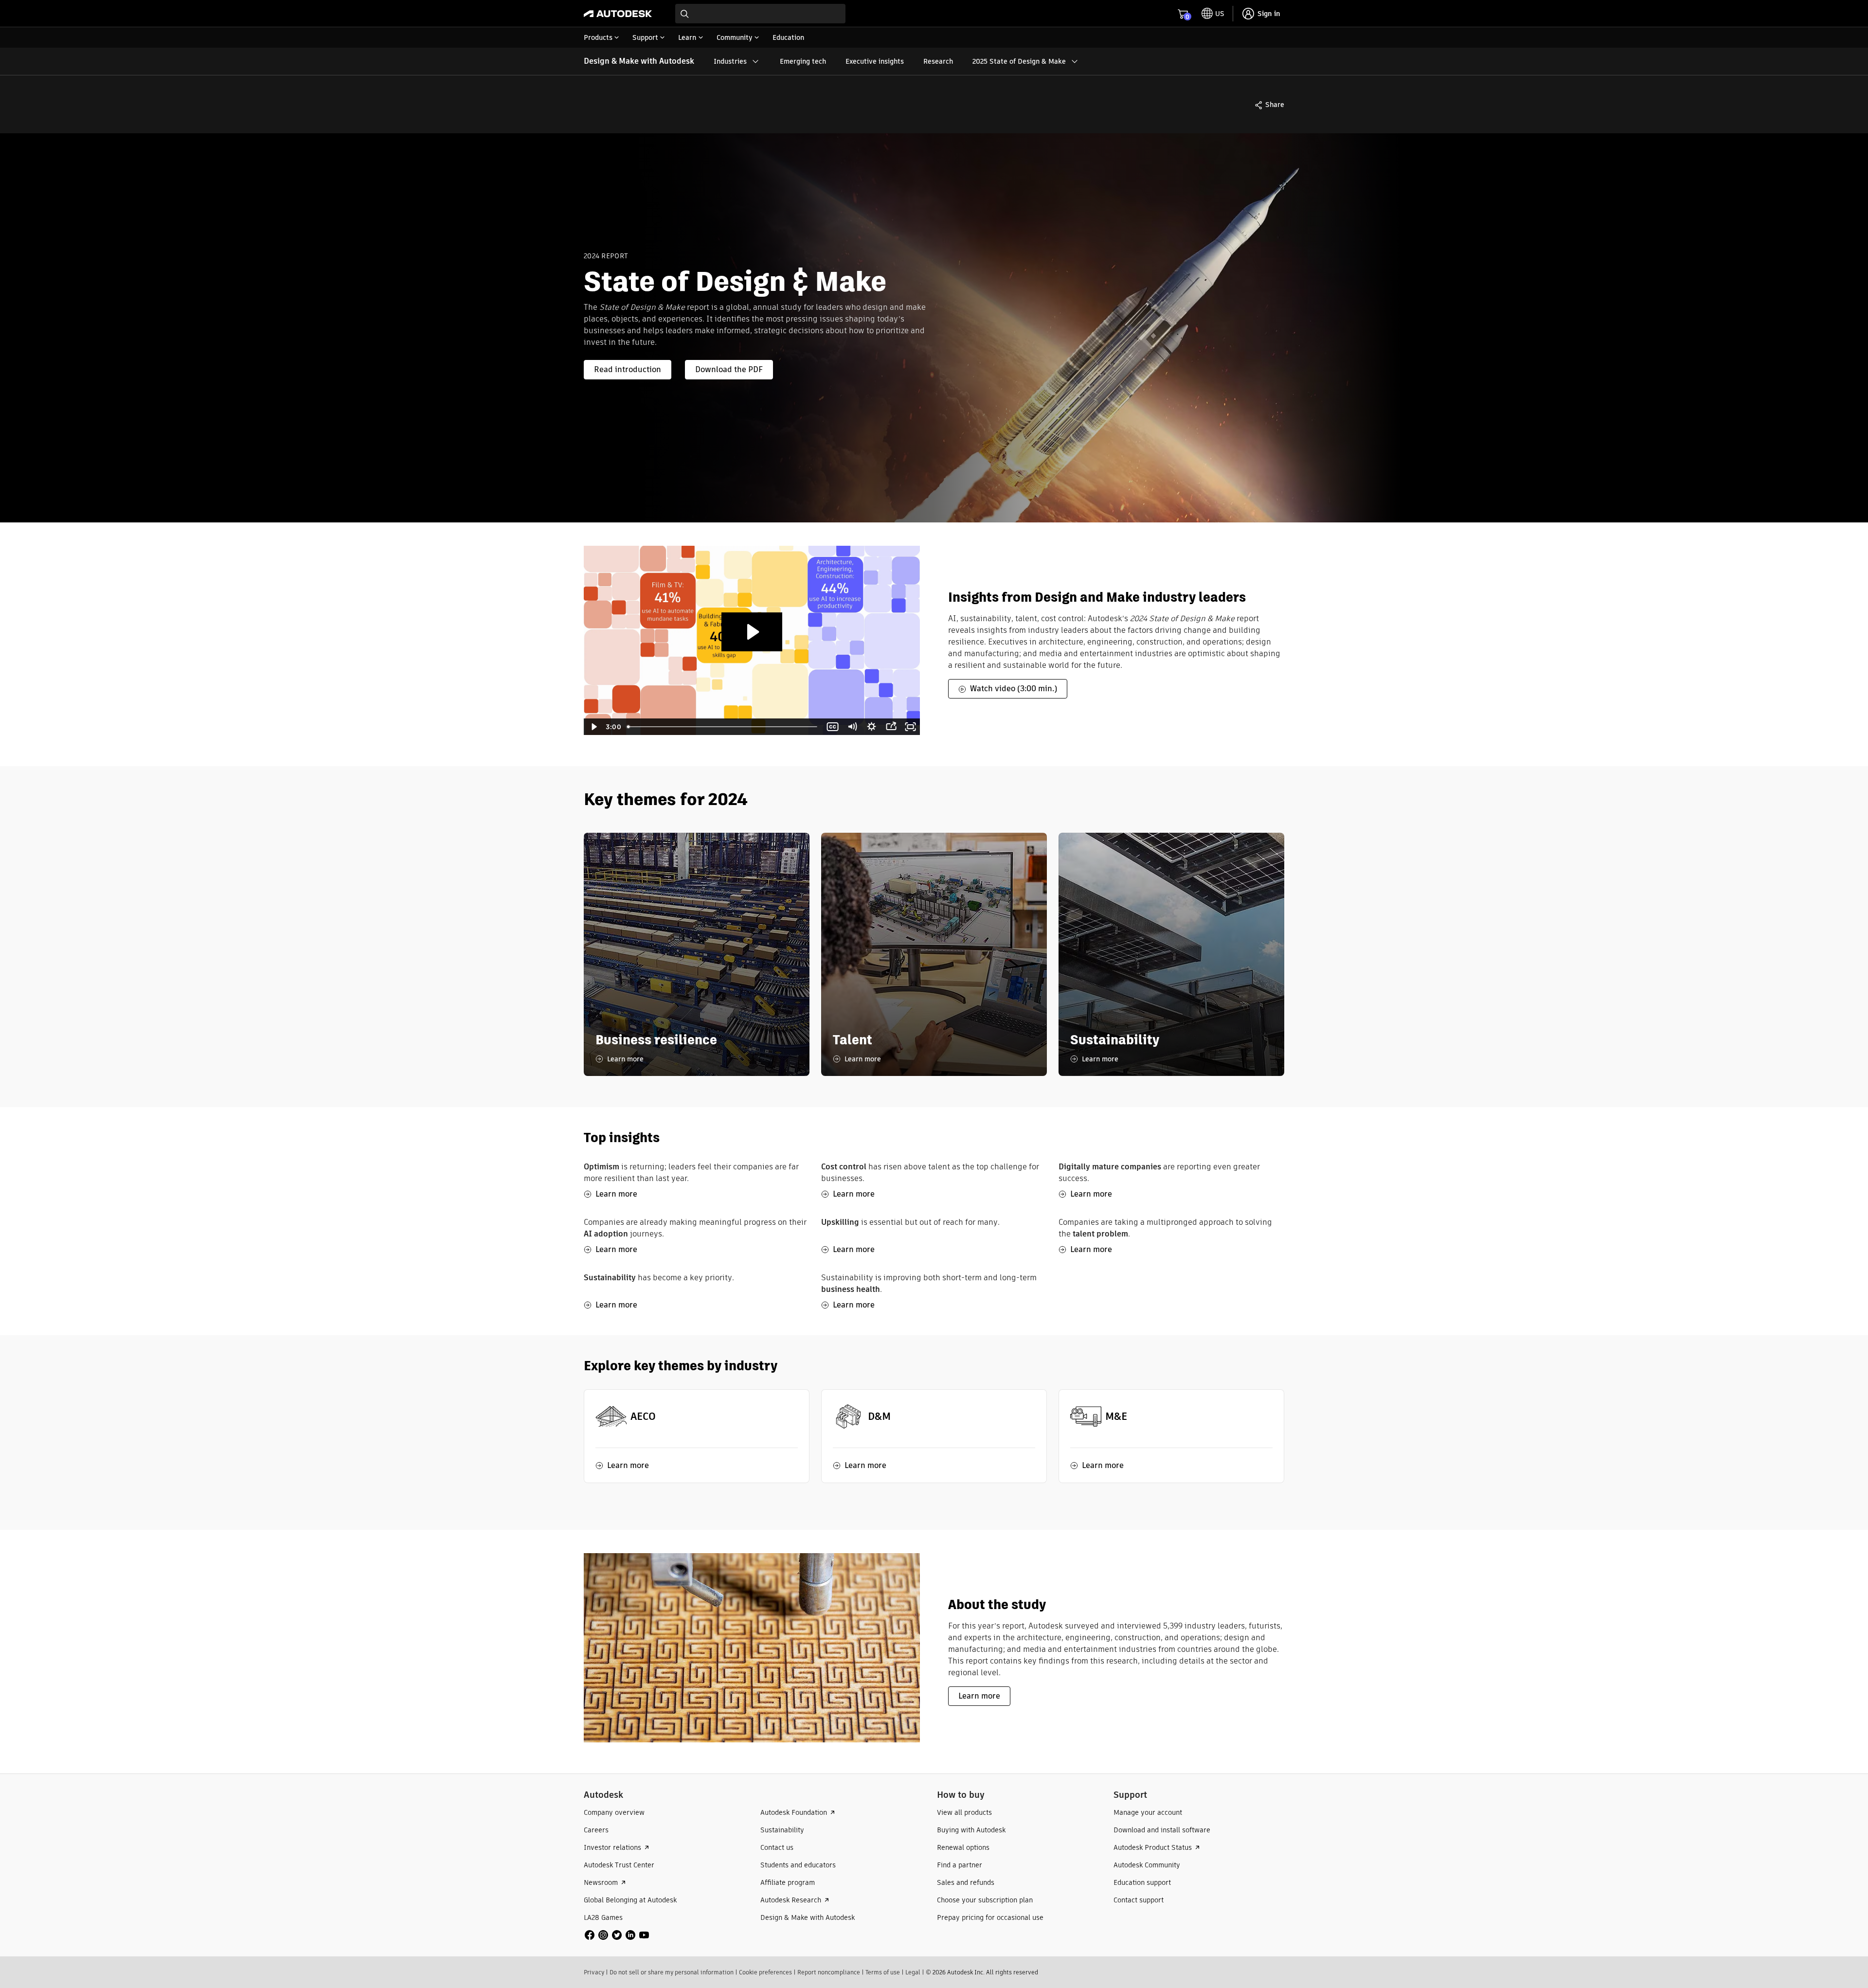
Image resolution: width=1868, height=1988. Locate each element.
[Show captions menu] (832, 727)
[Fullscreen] (910, 727)
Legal (913, 1972)
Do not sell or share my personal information (672, 1972)
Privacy (594, 1972)
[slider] (723, 727)
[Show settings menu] (871, 727)
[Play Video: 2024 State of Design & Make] (752, 632)
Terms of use (883, 1972)
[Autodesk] (618, 14)
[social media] (617, 1935)
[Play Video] (593, 727)
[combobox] (760, 14)
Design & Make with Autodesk (639, 61)
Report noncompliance (829, 1972)
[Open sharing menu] (891, 727)
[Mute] (852, 727)
